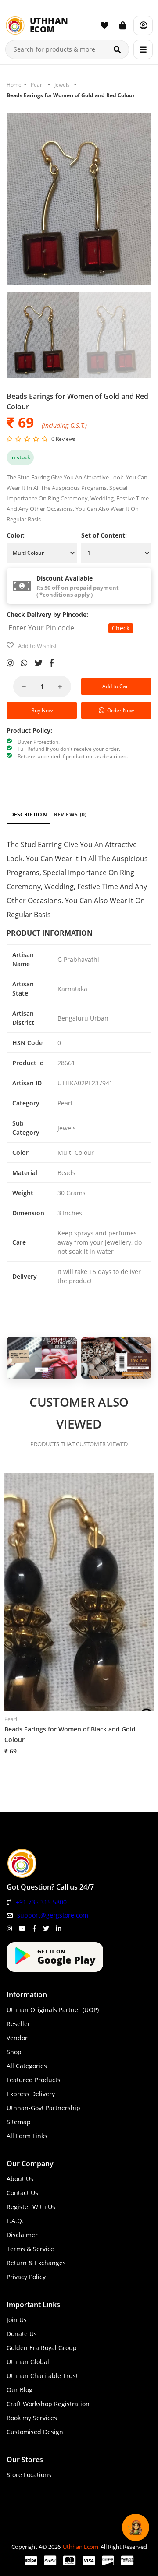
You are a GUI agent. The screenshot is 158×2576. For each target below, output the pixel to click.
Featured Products (34, 2080)
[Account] (143, 25)
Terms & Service (30, 2249)
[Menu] (143, 49)
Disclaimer (22, 2235)
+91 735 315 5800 (41, 1902)
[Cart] (123, 25)
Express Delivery (31, 2094)
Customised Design (35, 2432)
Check (121, 628)
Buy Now (42, 710)
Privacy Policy (26, 2277)
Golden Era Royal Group (42, 2348)
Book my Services (32, 2418)
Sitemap (19, 2122)
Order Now (119, 710)
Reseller (18, 2024)
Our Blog (20, 2390)
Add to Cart (116, 686)
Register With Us (31, 2207)
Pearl (37, 85)
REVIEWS (70, 815)
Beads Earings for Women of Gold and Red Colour (71, 95)
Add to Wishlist (38, 646)
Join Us (17, 2320)
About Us (20, 2179)
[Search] (117, 49)
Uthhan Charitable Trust (42, 2376)
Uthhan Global (28, 2362)
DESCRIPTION (29, 815)
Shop (14, 2052)
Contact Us (22, 2193)
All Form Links (27, 2136)
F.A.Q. (15, 2221)
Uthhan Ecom (81, 2547)
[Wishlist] (104, 25)
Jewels (62, 85)
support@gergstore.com (53, 1915)
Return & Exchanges (36, 2263)
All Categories (27, 2066)
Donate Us (22, 2334)
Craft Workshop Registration (48, 2404)
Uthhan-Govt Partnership (43, 2108)
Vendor (17, 2038)
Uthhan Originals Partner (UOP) (53, 2010)
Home (14, 85)
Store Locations (29, 2475)
